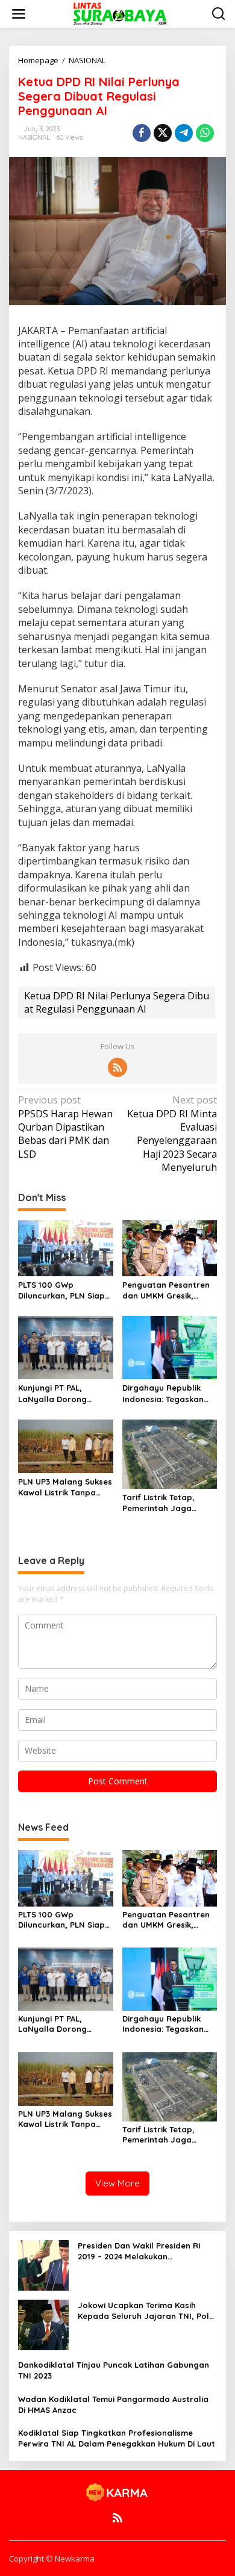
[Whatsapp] (205, 133)
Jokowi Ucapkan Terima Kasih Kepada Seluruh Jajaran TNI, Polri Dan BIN (146, 2311)
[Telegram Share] (184, 133)
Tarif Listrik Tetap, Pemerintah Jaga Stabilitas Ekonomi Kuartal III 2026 (159, 1503)
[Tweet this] (163, 133)
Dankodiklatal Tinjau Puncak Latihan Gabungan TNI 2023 (114, 2370)
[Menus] (19, 14)
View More (117, 2183)
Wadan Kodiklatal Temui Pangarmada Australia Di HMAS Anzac (113, 2404)
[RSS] (117, 1067)
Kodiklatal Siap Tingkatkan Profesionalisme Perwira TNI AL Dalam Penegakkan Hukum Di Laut (117, 2438)
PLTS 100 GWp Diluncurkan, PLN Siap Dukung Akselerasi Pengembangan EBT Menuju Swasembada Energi (61, 1290)
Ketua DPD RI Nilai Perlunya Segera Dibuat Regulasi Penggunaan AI (117, 1002)
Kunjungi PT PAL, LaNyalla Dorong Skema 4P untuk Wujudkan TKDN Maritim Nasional (52, 1393)
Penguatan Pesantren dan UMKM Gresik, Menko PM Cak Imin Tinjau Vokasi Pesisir (166, 1290)
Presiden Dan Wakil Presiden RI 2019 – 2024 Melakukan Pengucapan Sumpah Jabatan (139, 2251)
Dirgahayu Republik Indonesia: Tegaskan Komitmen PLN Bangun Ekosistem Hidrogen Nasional (168, 1393)
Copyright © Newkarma (52, 2559)
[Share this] (142, 133)
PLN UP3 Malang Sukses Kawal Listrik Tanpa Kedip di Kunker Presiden (65, 1487)
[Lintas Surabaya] (120, 13)
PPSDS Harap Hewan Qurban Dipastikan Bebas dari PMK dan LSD (65, 1127)
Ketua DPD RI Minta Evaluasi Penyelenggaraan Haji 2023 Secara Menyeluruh (172, 1134)
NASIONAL (34, 137)
